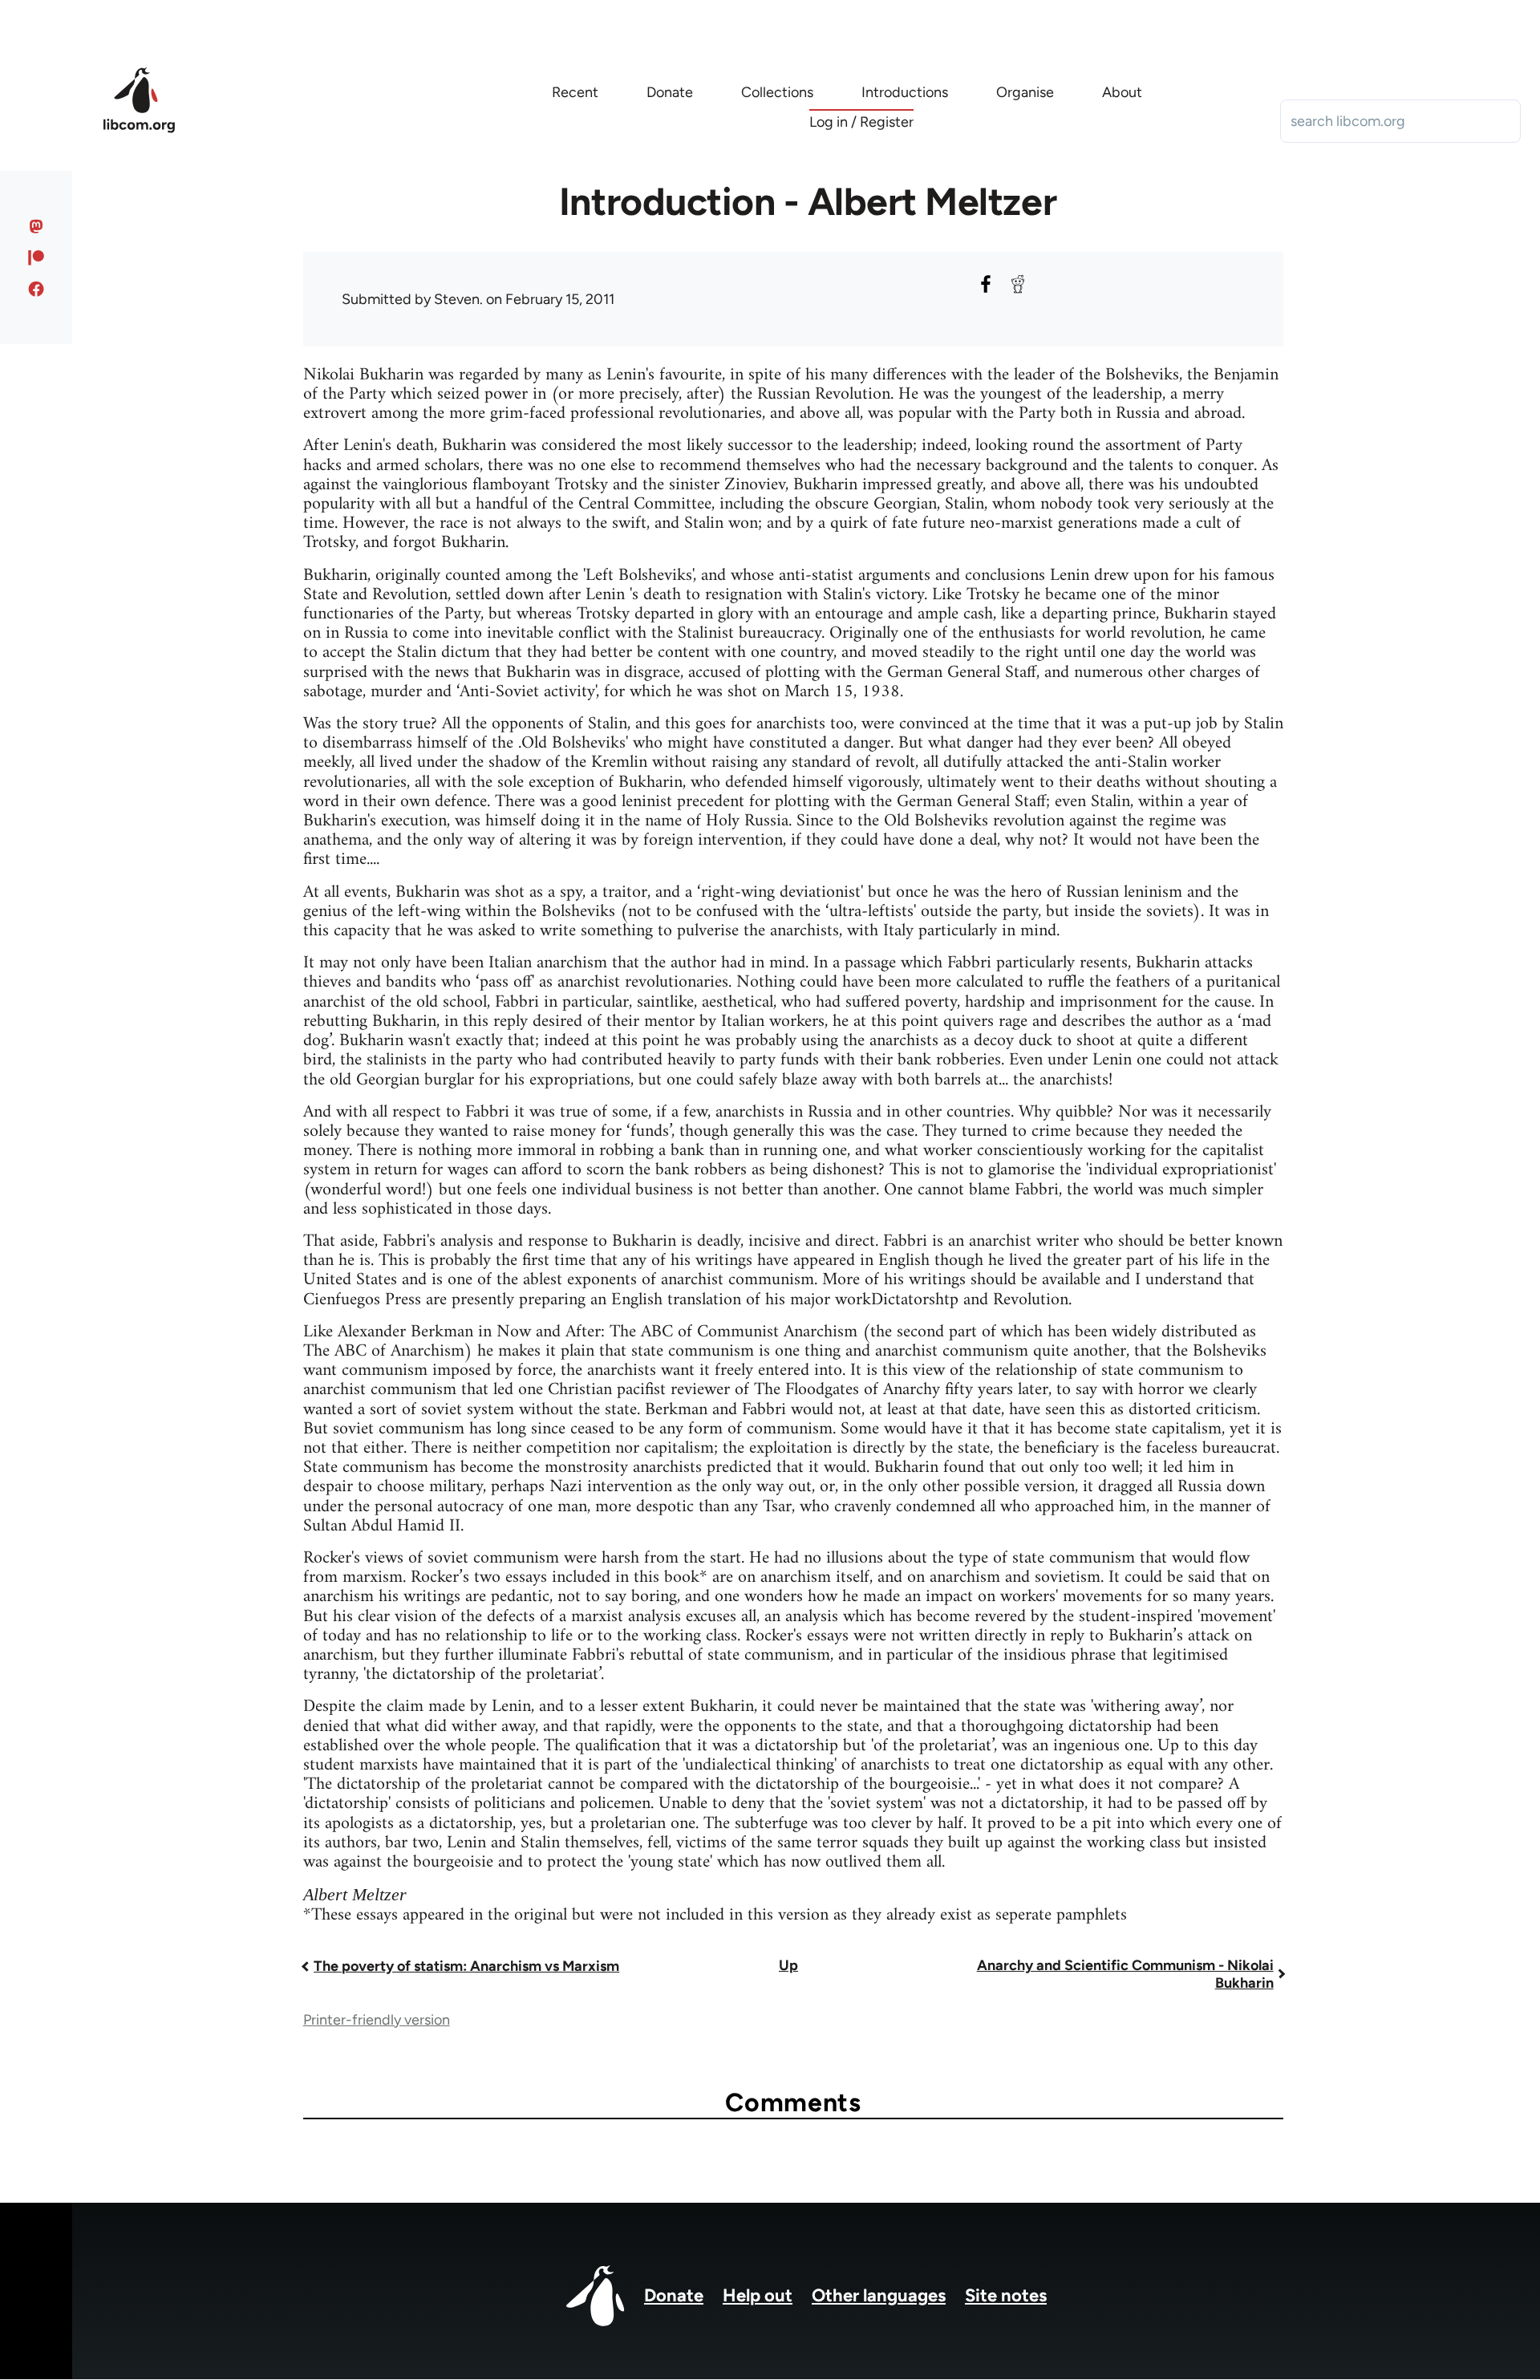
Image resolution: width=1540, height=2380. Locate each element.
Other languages (879, 2295)
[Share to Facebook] (986, 284)
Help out (758, 2295)
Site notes (1006, 2295)
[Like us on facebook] (36, 289)
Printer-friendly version (377, 2020)
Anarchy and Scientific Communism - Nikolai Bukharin (1125, 1974)
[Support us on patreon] (36, 257)
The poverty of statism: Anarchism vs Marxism (466, 1966)
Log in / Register (861, 122)
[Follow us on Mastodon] (36, 226)
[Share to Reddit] (1018, 284)
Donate (674, 2295)
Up (788, 1965)
